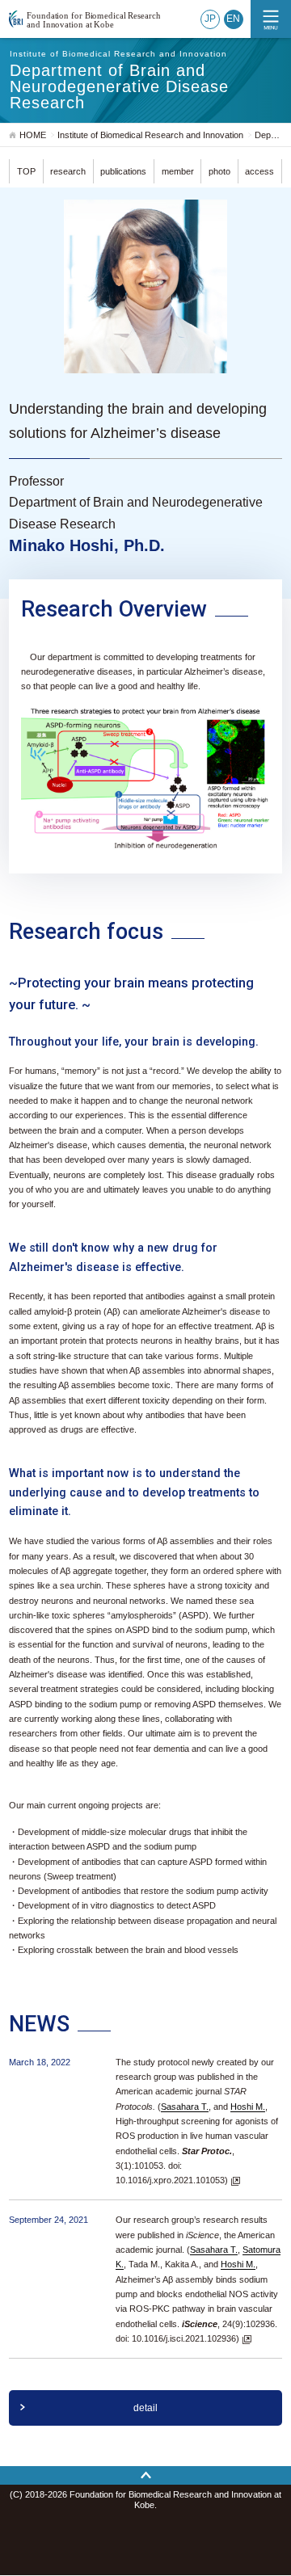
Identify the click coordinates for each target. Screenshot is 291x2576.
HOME (33, 135)
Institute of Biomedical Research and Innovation (150, 135)
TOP (26, 171)
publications (123, 171)
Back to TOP (145, 2475)
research (68, 171)
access (259, 171)
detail (145, 2408)
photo (219, 171)
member (178, 171)
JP (210, 19)
